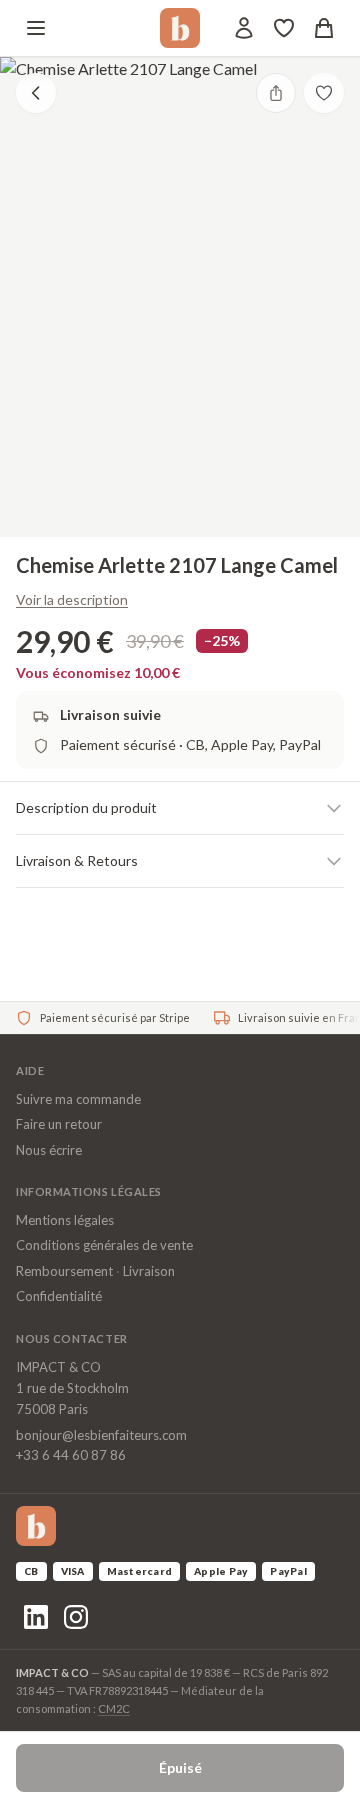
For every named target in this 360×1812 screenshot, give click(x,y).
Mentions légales (65, 1220)
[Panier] (324, 28)
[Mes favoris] (284, 28)
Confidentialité (59, 1296)
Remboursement (64, 1271)
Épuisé (180, 1767)
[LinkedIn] (36, 1617)
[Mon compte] (244, 28)
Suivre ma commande (78, 1099)
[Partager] (276, 93)
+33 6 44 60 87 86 (71, 1455)
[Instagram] (76, 1617)
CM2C (114, 1708)
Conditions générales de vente (104, 1245)
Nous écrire (49, 1150)
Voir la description (72, 599)
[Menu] (36, 28)
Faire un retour (59, 1124)
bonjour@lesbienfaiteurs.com (101, 1435)
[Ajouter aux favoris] (324, 93)
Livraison (149, 1271)
